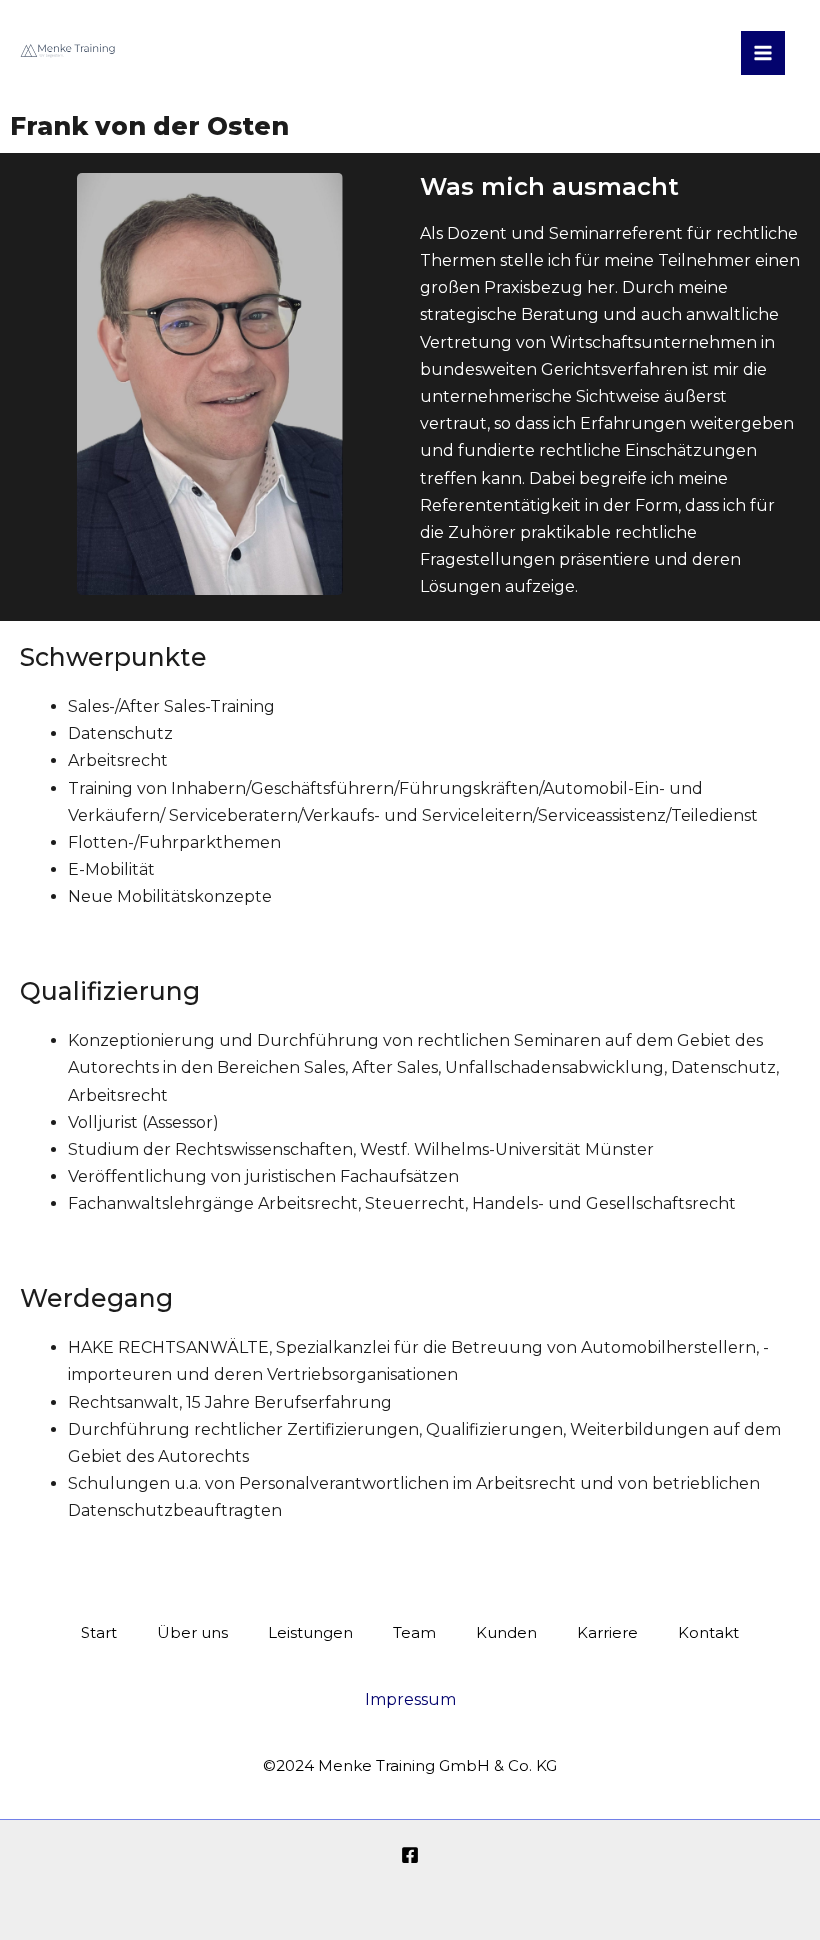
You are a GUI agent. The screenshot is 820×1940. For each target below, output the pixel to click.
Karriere (607, 1632)
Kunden (506, 1632)
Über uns (192, 1632)
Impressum (410, 1699)
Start (99, 1632)
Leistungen (310, 1632)
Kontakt (708, 1632)
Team (414, 1632)
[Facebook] (410, 1855)
